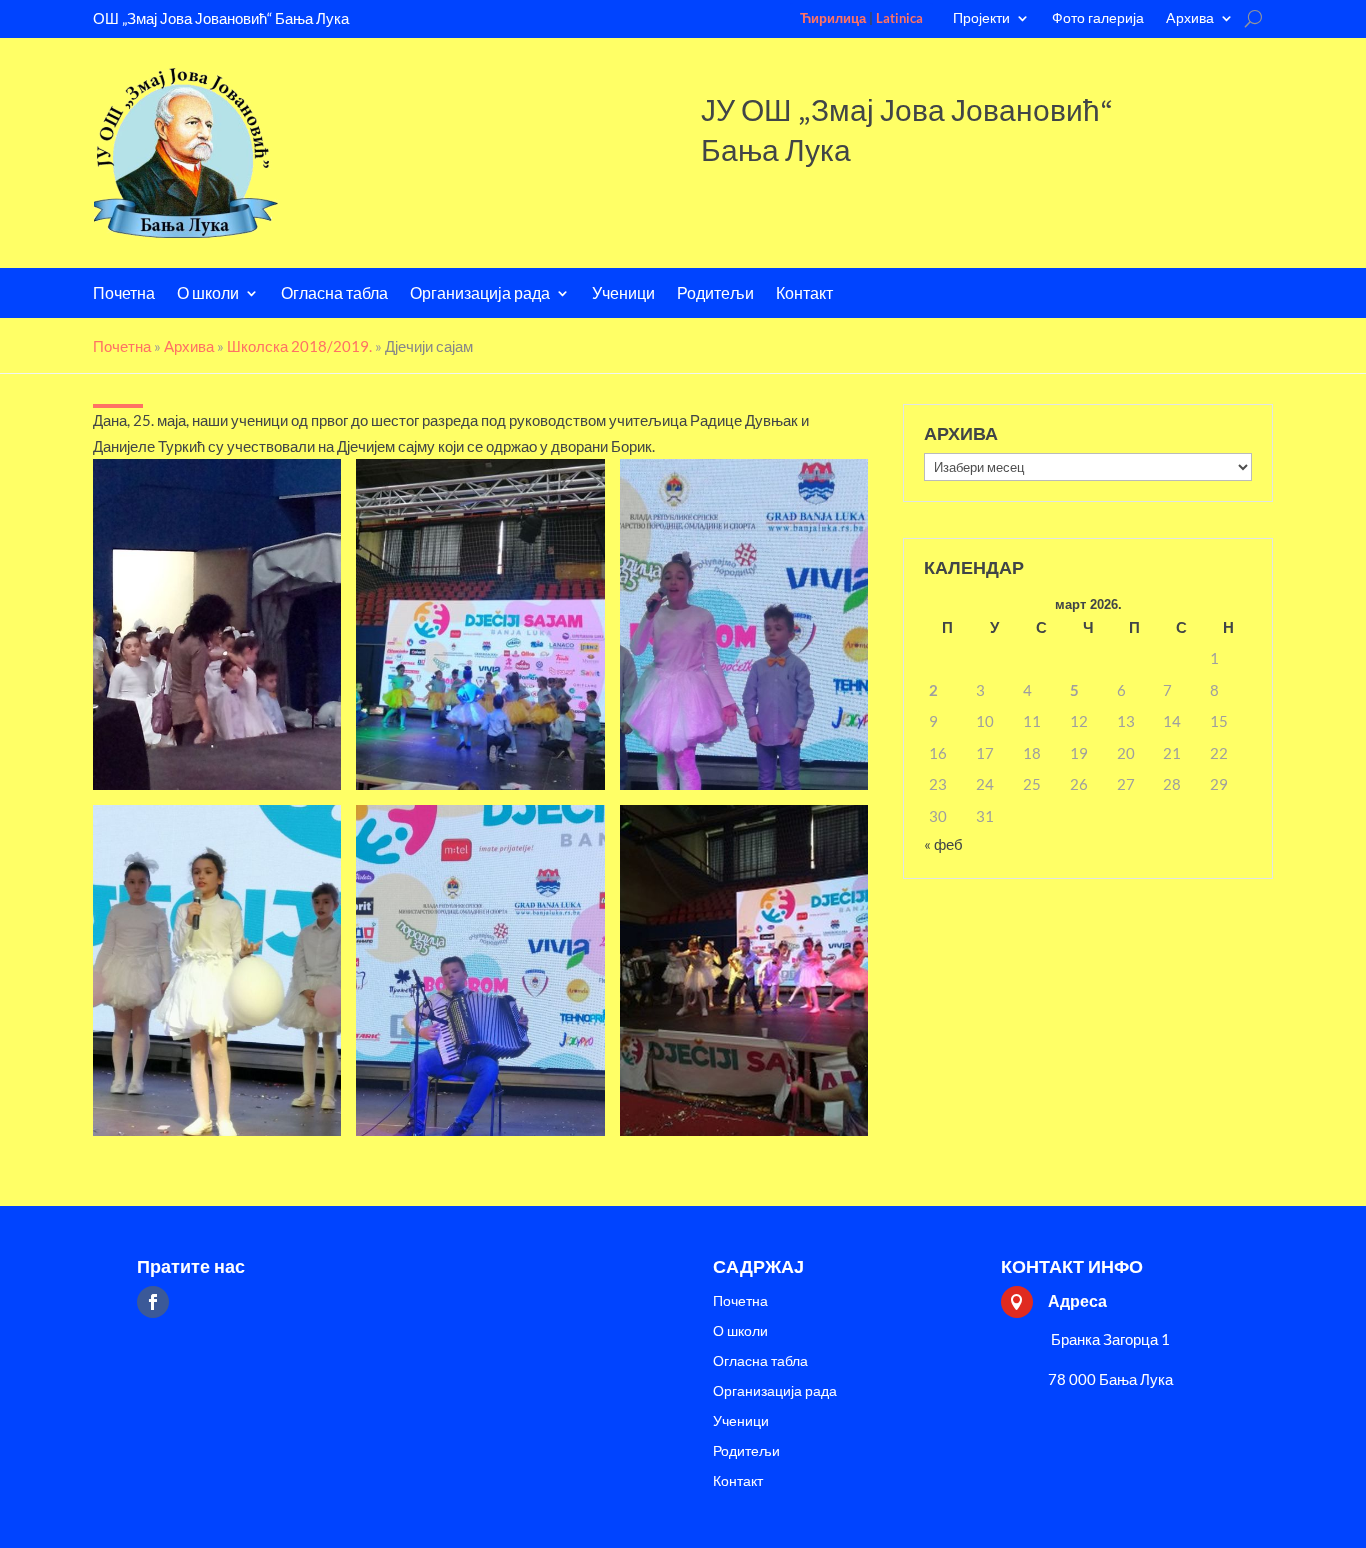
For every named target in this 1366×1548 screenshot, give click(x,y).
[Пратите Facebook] (153, 1302)
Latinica (899, 18)
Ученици (623, 294)
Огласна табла (334, 294)
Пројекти (981, 18)
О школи (208, 294)
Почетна (124, 294)
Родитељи (715, 294)
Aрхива (1190, 18)
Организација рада (480, 294)
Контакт (804, 294)
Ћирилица (833, 18)
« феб (943, 844)
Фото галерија (1098, 18)
